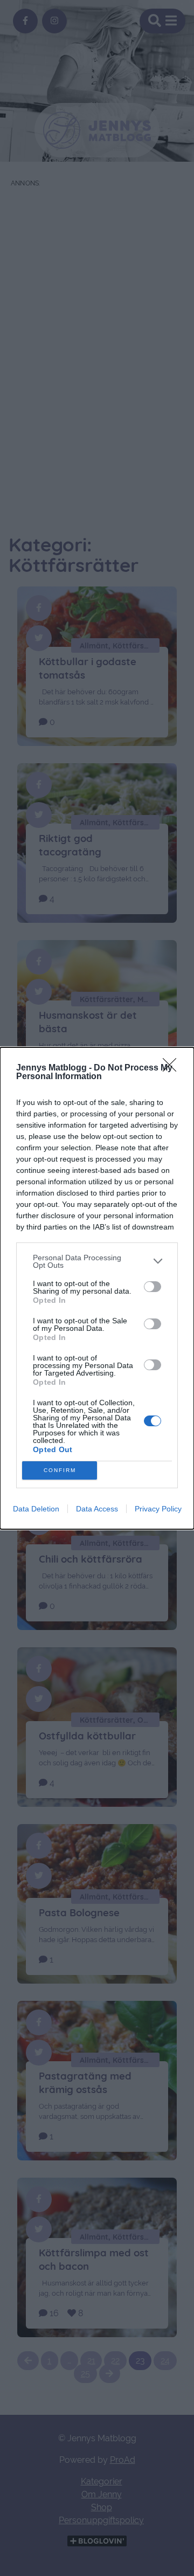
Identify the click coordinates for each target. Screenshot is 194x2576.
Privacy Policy (158, 1509)
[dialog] (97, 1288)
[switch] (153, 1287)
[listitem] (97, 1261)
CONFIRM (60, 1470)
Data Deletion (36, 1509)
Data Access (97, 1509)
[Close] (173, 1068)
